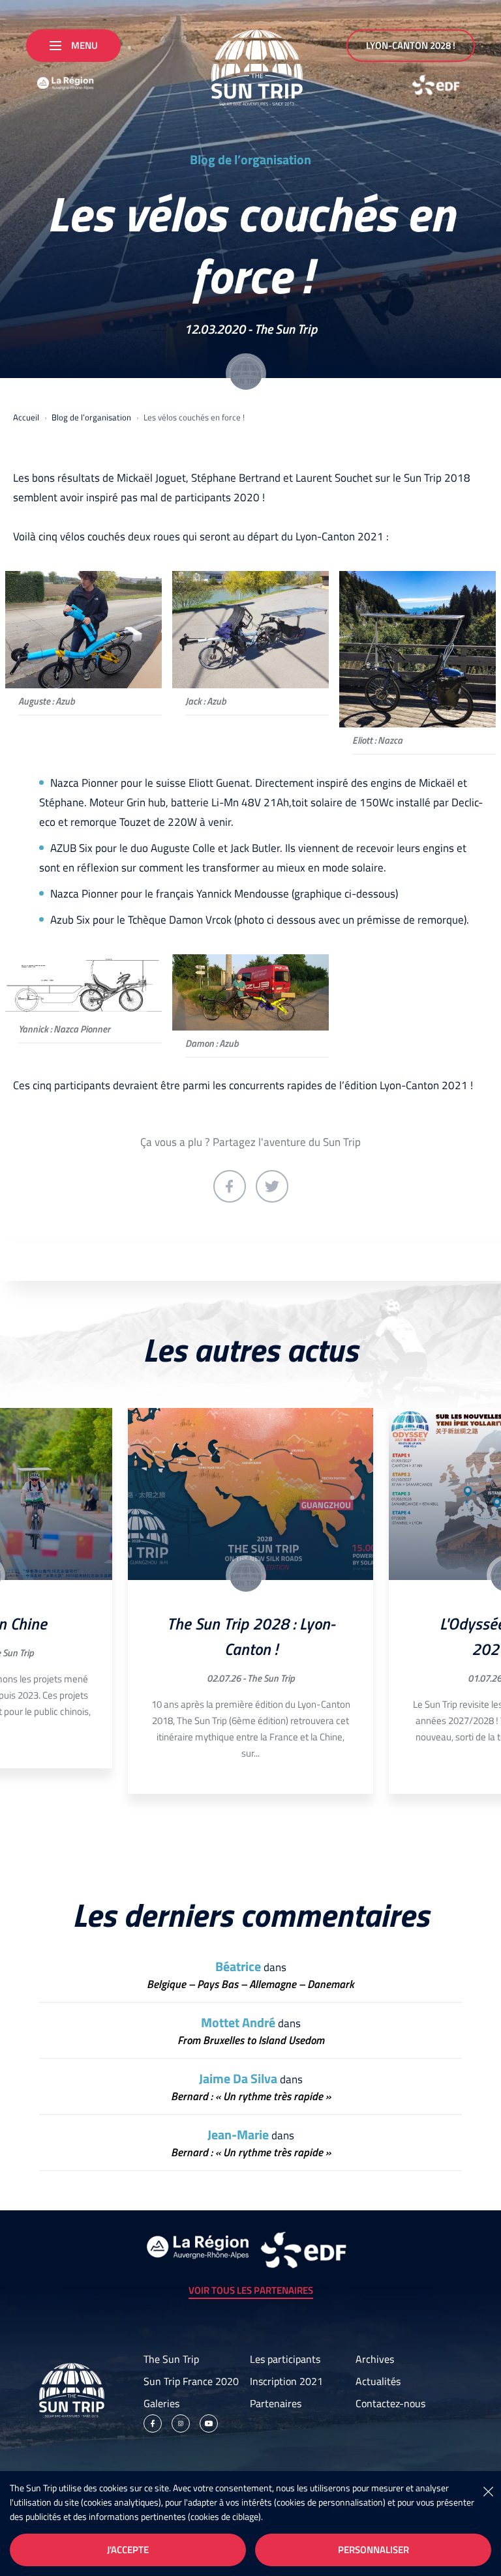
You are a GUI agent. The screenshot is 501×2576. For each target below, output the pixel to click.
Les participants (285, 2359)
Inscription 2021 (286, 2381)
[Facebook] (153, 2423)
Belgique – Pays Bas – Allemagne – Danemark (250, 1984)
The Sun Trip (286, 329)
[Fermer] (488, 2491)
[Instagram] (181, 2423)
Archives (375, 2359)
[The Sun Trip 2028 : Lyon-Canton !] (250, 1494)
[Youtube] (209, 2423)
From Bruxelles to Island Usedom (251, 2041)
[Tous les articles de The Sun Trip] (246, 373)
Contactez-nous (390, 2403)
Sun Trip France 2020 (191, 2381)
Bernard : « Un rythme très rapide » (251, 2097)
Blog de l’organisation (250, 160)
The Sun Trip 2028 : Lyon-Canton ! (251, 1636)
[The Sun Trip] (250, 63)
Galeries (161, 2403)
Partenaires (276, 2403)
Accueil (26, 417)
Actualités (378, 2381)
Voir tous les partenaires (251, 2290)
